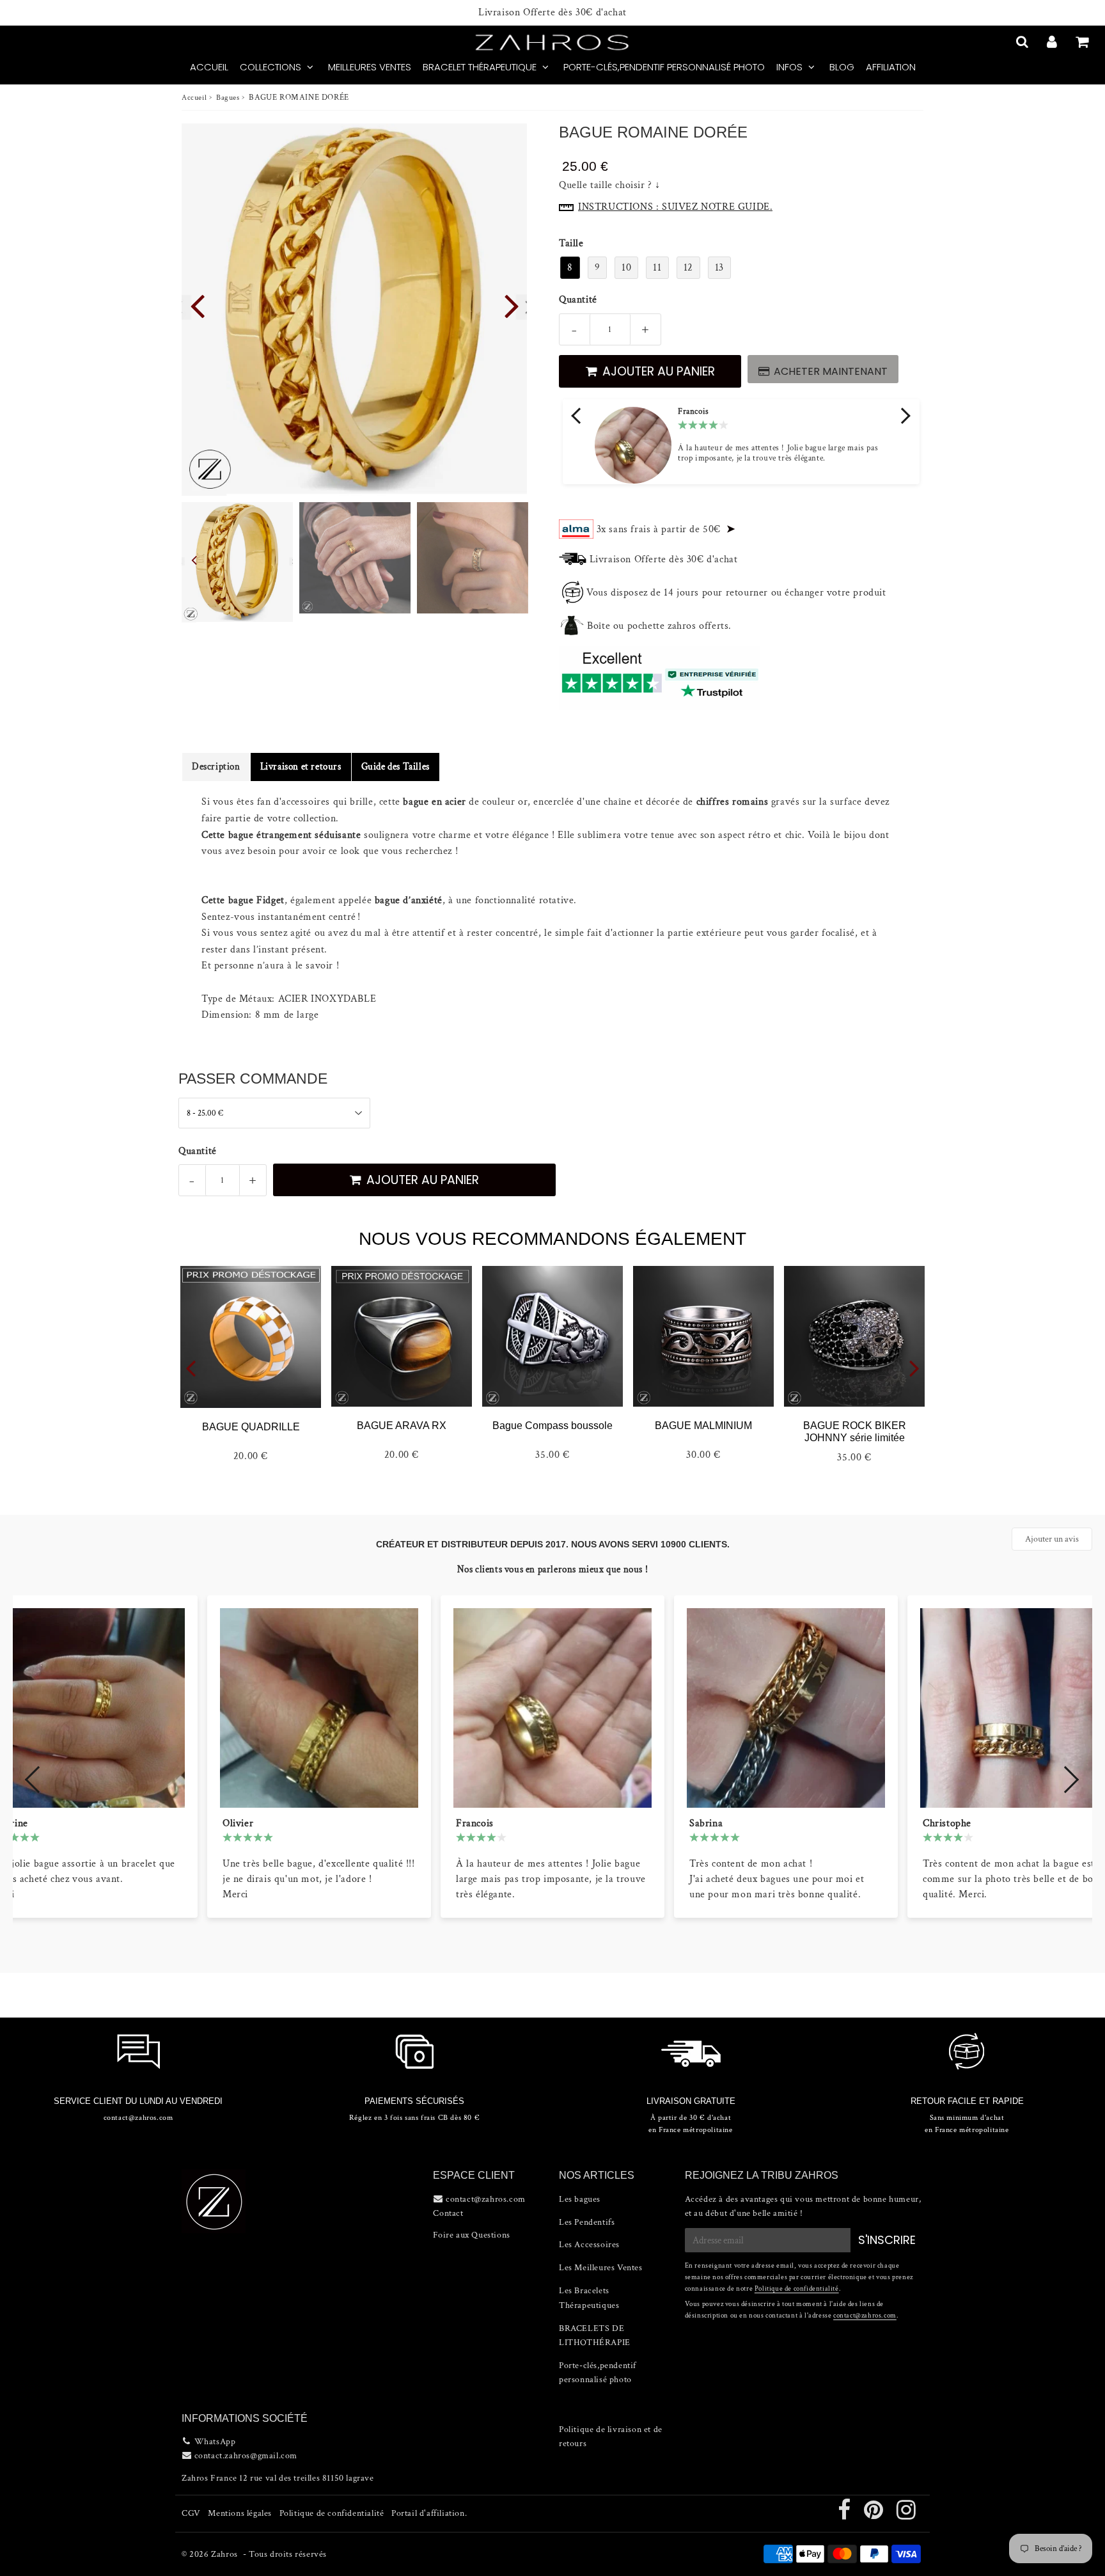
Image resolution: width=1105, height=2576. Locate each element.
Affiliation (891, 67)
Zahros (224, 2554)
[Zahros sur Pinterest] (875, 2515)
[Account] (1054, 42)
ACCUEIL (209, 67)
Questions (490, 2235)
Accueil (194, 98)
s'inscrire (887, 2240)
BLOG (842, 67)
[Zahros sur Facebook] (845, 2515)
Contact (448, 2213)
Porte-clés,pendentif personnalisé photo (664, 67)
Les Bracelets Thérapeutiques (589, 2298)
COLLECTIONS (270, 67)
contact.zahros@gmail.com (246, 2456)
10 (626, 268)
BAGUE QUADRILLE (251, 1427)
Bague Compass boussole (552, 1426)
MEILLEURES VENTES (370, 67)
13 (719, 268)
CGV (191, 2513)
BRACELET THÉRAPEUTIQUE (480, 67)
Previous (197, 304)
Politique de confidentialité (797, 2289)
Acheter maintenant (831, 371)
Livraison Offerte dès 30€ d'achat (552, 13)
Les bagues (580, 2199)
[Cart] (1084, 42)
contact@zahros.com (865, 2316)
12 (688, 268)
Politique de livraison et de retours (611, 2437)
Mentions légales (240, 2513)
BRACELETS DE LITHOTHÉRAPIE (595, 2335)
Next (512, 304)
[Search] (1023, 42)
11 (657, 268)
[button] (577, 416)
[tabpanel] (237, 562)
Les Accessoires (589, 2245)
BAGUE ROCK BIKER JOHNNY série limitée (855, 1432)
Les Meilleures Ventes (601, 2268)
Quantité (578, 300)
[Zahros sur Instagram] (906, 2515)
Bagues (228, 98)
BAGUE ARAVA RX (402, 1426)
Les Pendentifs (587, 2222)
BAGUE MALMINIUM (703, 1426)
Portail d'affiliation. (429, 2513)
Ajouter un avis (1052, 1539)
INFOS (789, 67)
